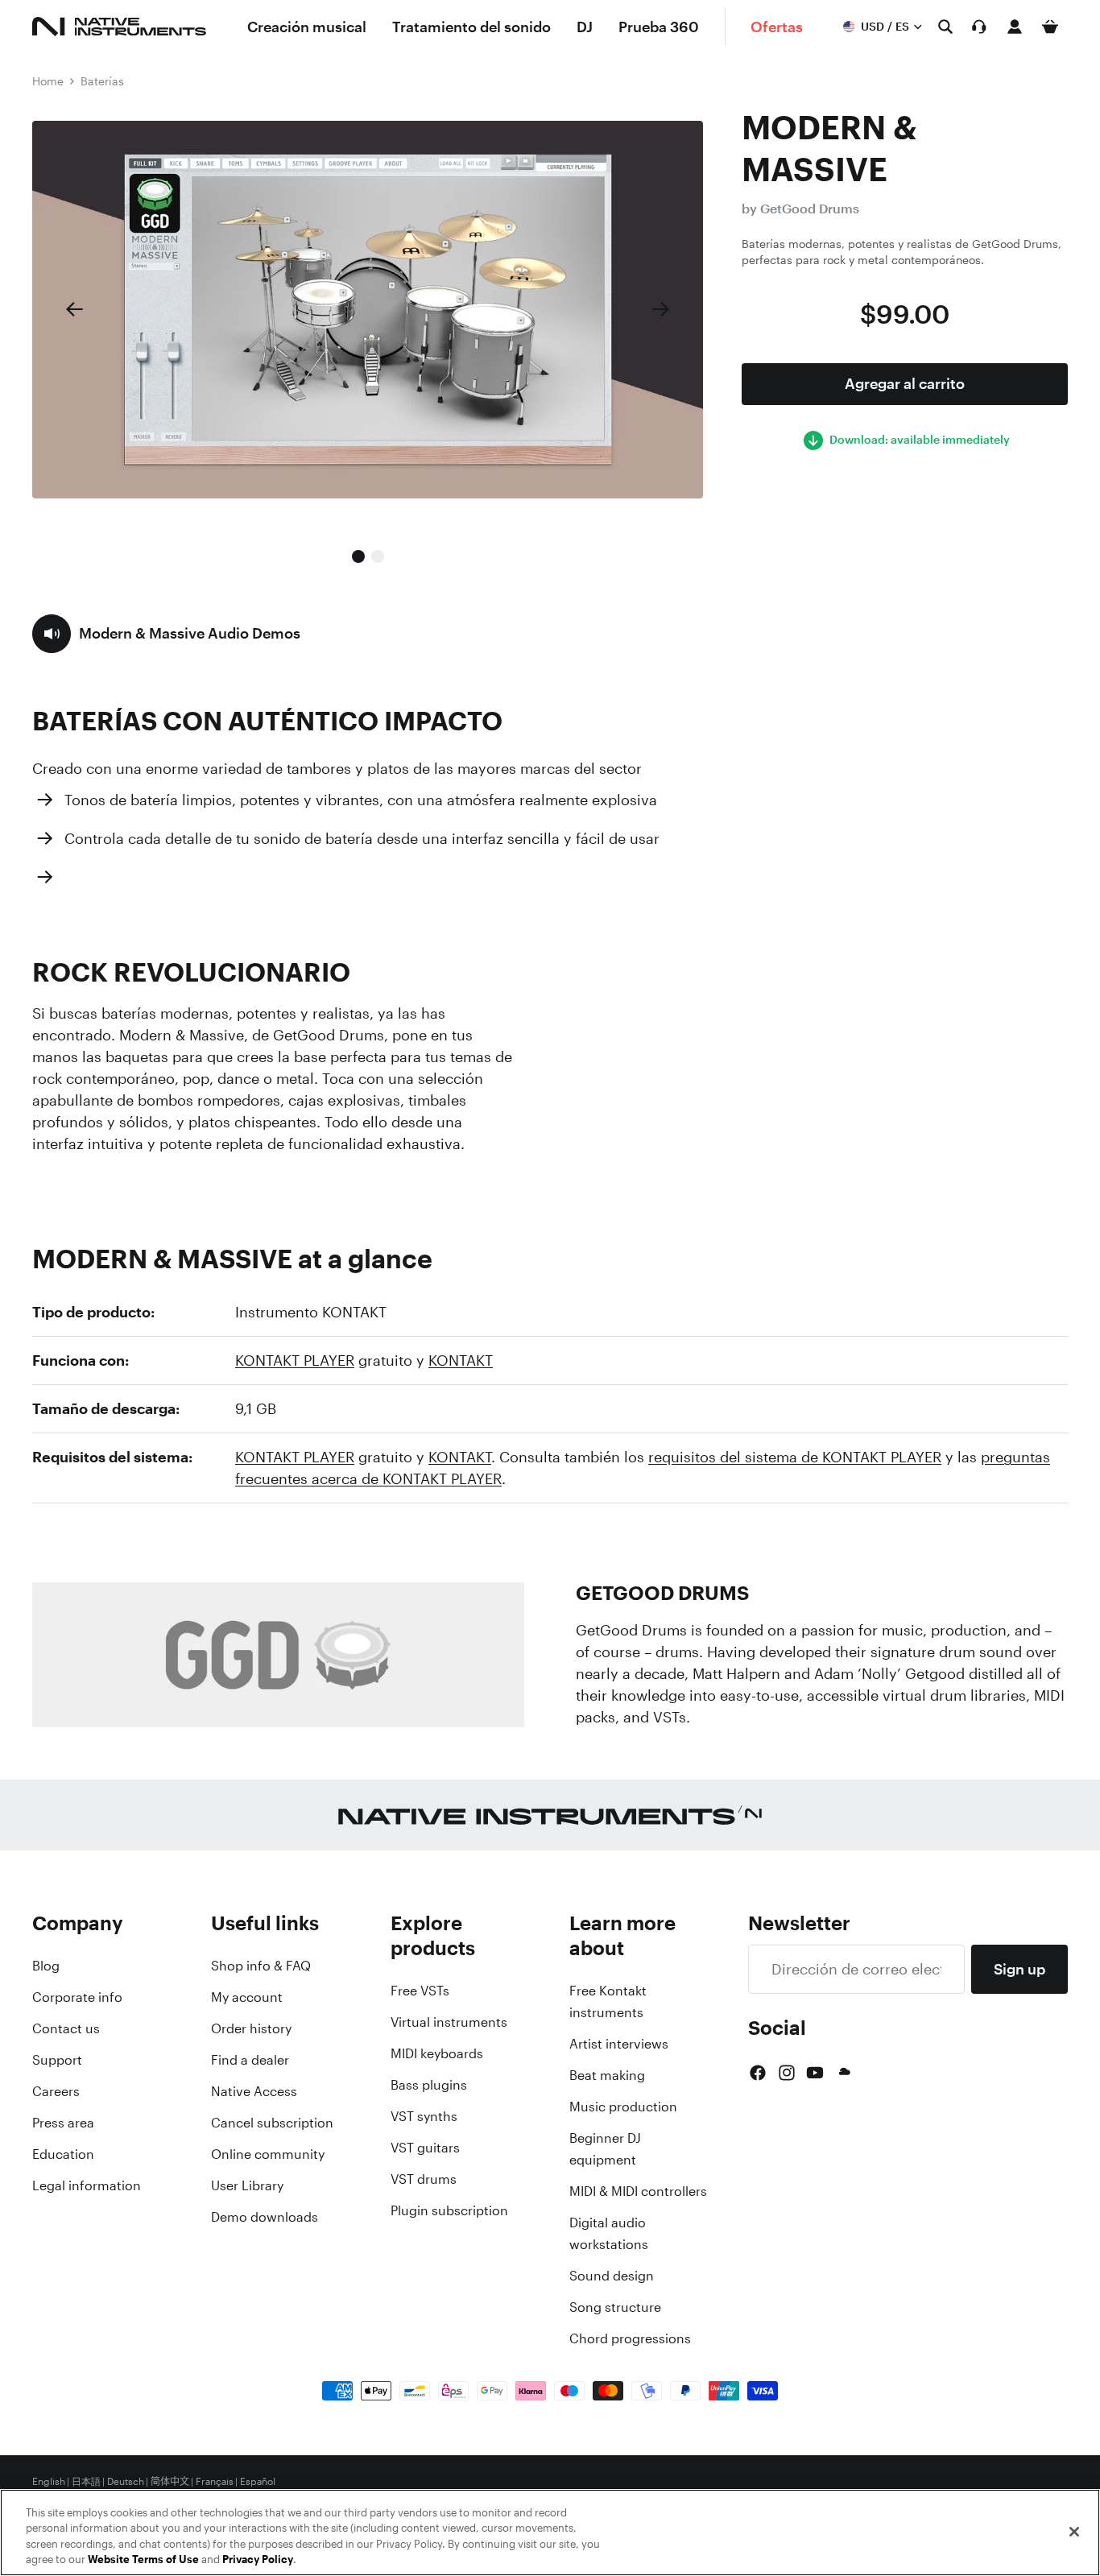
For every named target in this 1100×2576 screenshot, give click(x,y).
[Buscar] (945, 27)
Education (63, 2154)
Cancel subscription (272, 2123)
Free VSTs (420, 1991)
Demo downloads (265, 2217)
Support (57, 2060)
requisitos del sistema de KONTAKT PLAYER (795, 1457)
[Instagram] (787, 2073)
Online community (268, 2154)
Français (215, 2482)
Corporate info (77, 1997)
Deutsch (126, 2482)
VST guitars (425, 2148)
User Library (247, 2185)
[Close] (1074, 2532)
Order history (251, 2028)
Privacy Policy (258, 2559)
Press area (63, 2123)
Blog (46, 1966)
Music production (623, 2107)
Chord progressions (630, 2338)
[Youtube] (815, 2073)
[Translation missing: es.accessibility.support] (979, 27)
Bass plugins (429, 2085)
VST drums (424, 2179)
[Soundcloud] (843, 2073)
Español (258, 2482)
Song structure (615, 2307)
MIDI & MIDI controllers (638, 2191)
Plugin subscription (449, 2210)
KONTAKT (461, 1360)
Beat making (607, 2075)
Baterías (102, 81)
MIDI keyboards (437, 2053)
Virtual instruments (449, 2022)
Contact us (66, 2028)
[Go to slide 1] (358, 556)
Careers (56, 2091)
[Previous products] (74, 309)
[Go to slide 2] (378, 556)
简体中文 (170, 2482)
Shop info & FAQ (261, 1966)
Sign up (1019, 1969)
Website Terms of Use (143, 2559)
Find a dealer (250, 2060)
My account (247, 1997)
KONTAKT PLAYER (295, 1360)
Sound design (612, 2276)
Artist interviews (619, 2044)
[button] (166, 634)
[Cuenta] (1015, 27)
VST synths (424, 2116)
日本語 (86, 2482)
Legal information (87, 2185)
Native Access (254, 2091)
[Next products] (661, 309)
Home (48, 81)
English (49, 2482)
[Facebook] (758, 2073)
